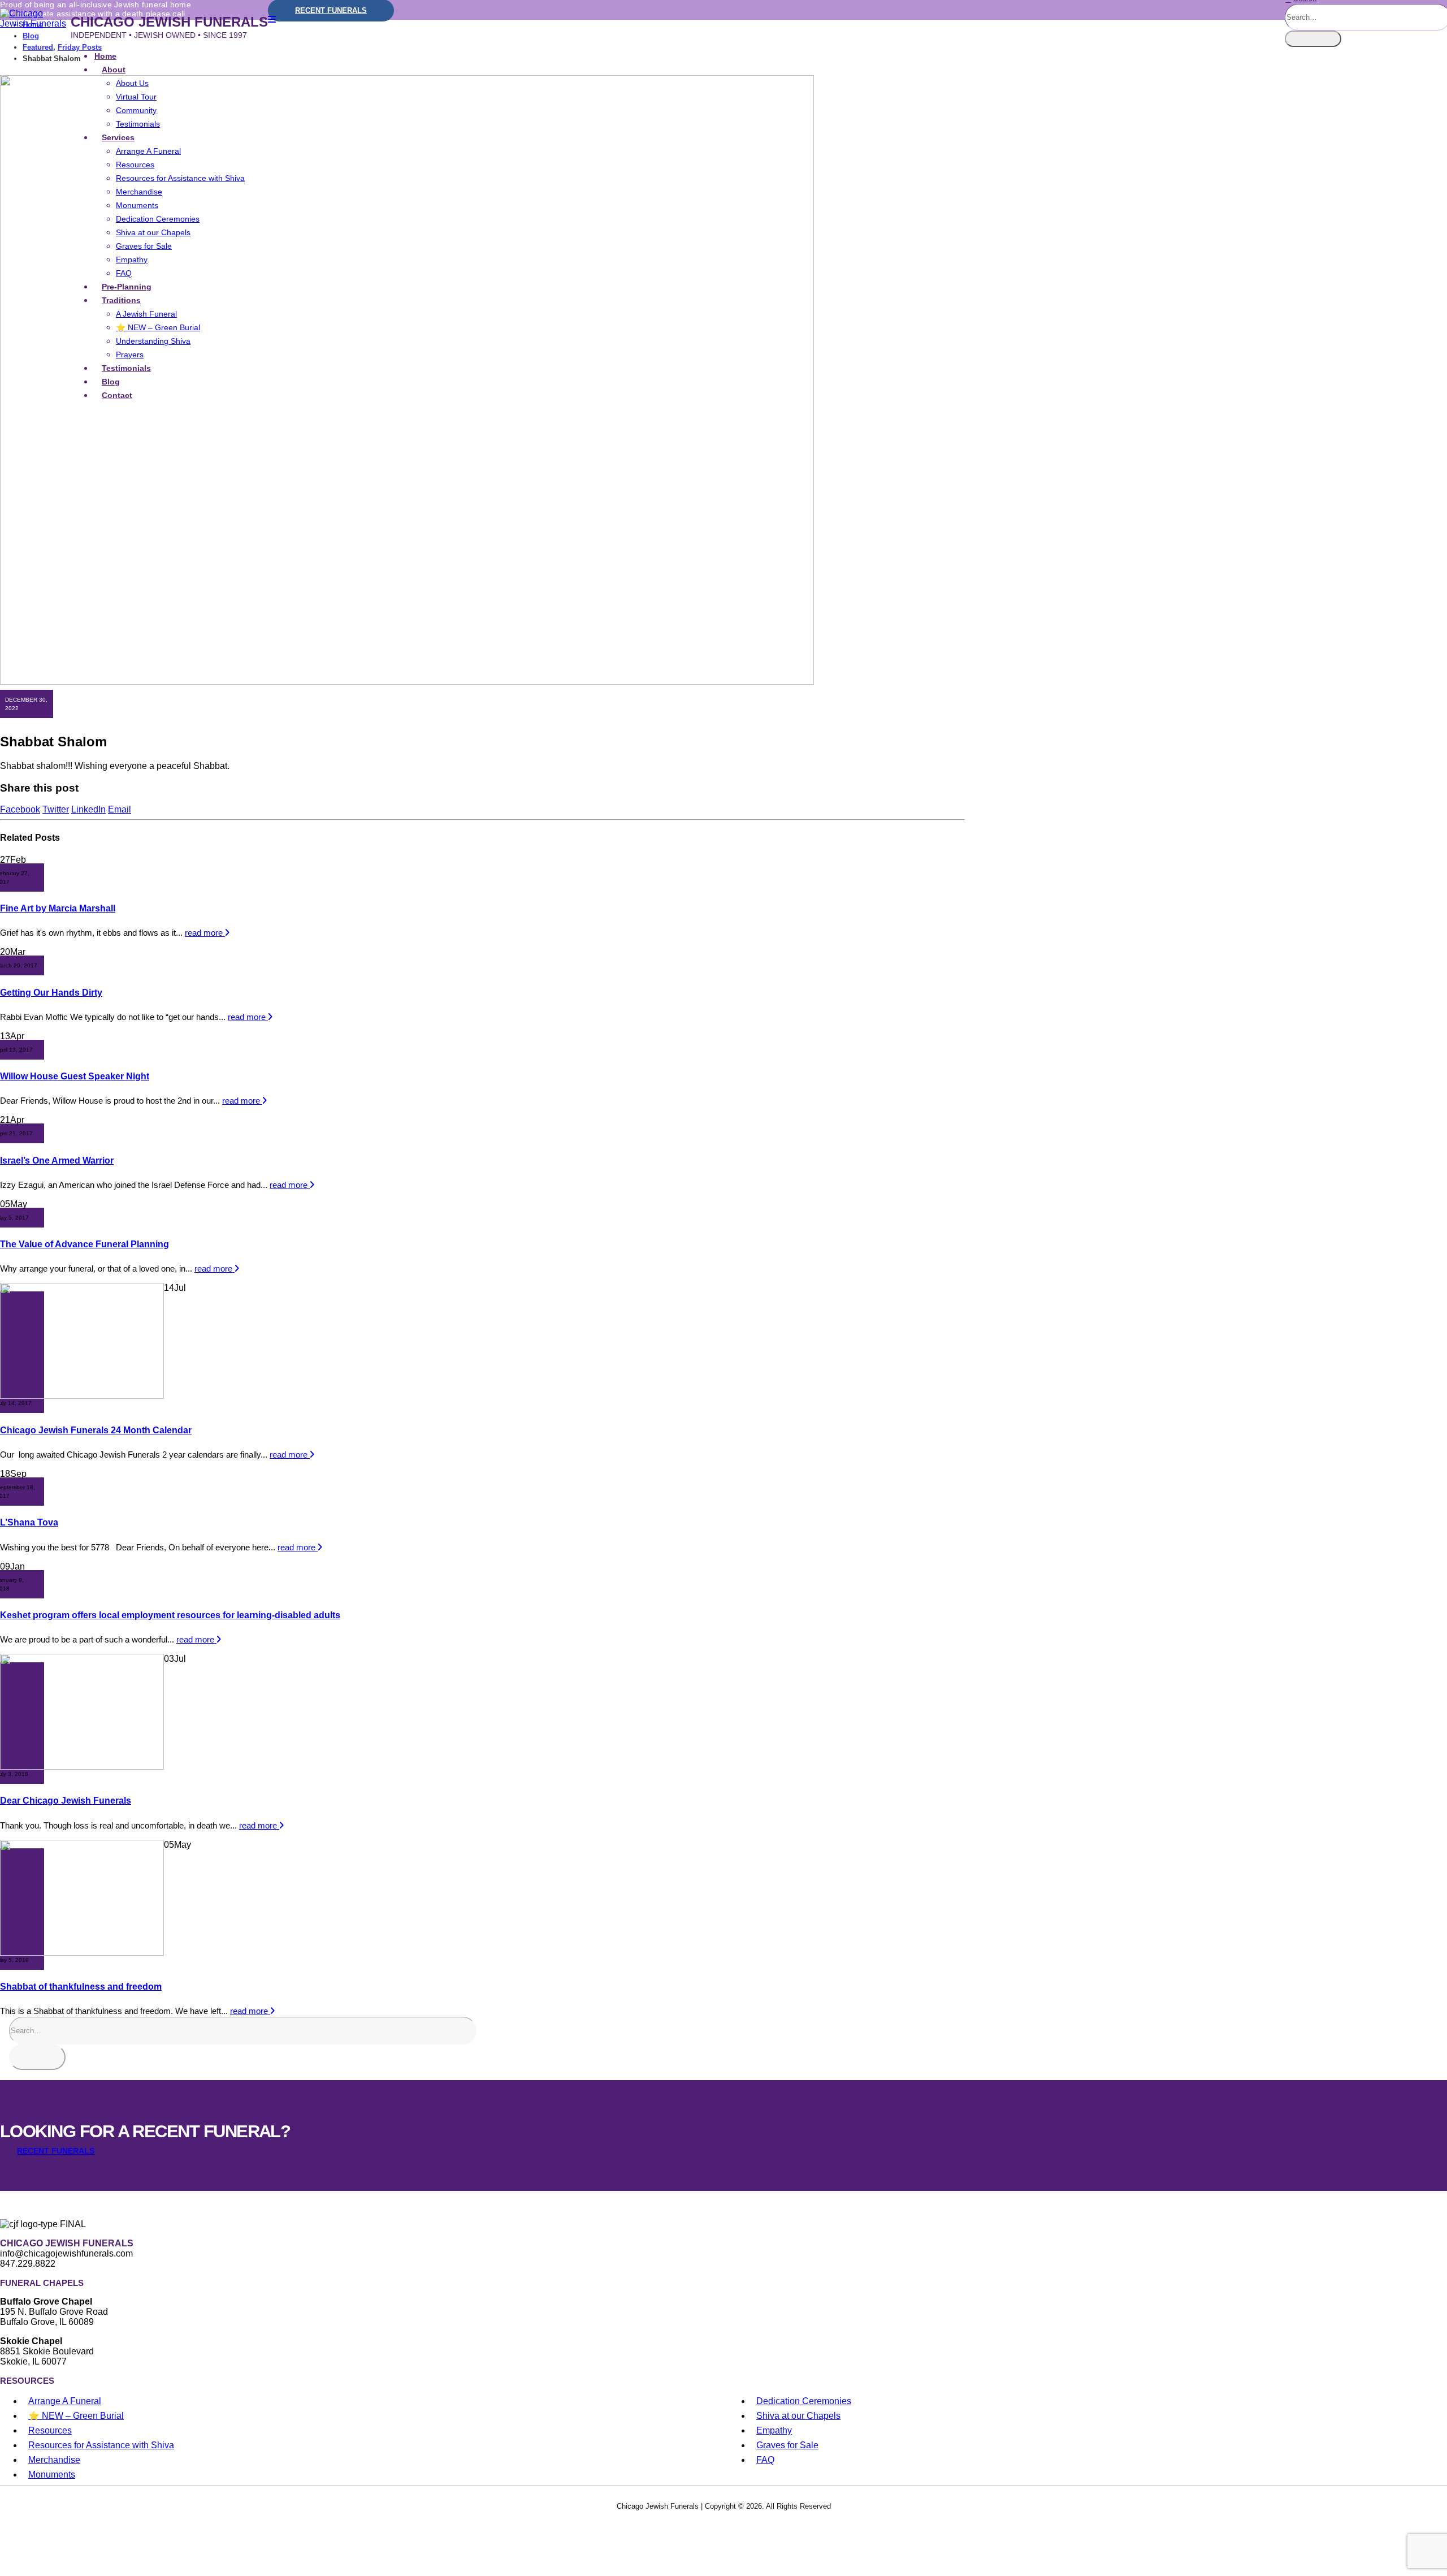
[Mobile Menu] (272, 20)
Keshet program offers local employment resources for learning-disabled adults (170, 1615)
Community (136, 110)
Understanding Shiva (153, 341)
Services (118, 137)
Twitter (56, 809)
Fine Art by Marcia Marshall (58, 908)
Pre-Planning (127, 287)
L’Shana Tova (29, 1522)
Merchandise (139, 192)
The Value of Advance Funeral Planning (85, 1244)
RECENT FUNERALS (56, 2151)
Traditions (121, 300)
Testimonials (138, 124)
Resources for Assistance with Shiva (180, 178)
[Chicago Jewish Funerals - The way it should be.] (35, 23)
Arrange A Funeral (148, 151)
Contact (117, 395)
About (114, 70)
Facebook (20, 809)
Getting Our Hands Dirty (51, 993)
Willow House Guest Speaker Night (75, 1076)
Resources (135, 165)
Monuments (137, 205)
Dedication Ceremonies (158, 219)
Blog (111, 382)
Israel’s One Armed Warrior (57, 1161)
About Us (132, 83)
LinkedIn (88, 809)
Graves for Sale (144, 246)
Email (120, 809)
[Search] (1313, 39)
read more (205, 933)
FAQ (124, 273)
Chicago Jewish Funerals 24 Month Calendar (96, 1430)
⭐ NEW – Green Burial (158, 327)
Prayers (130, 355)
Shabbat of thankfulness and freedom (81, 1987)
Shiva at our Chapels (153, 232)
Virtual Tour (136, 97)
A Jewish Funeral (146, 314)
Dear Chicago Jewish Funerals (66, 1801)
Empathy (132, 260)
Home (105, 56)
